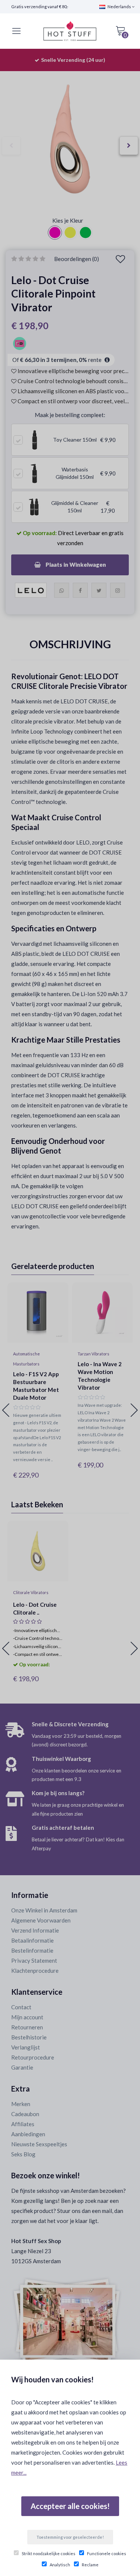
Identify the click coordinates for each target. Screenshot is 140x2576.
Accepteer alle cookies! (70, 2506)
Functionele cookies (107, 2553)
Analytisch (60, 2565)
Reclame (90, 2565)
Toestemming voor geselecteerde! (70, 2537)
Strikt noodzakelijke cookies (49, 2553)
